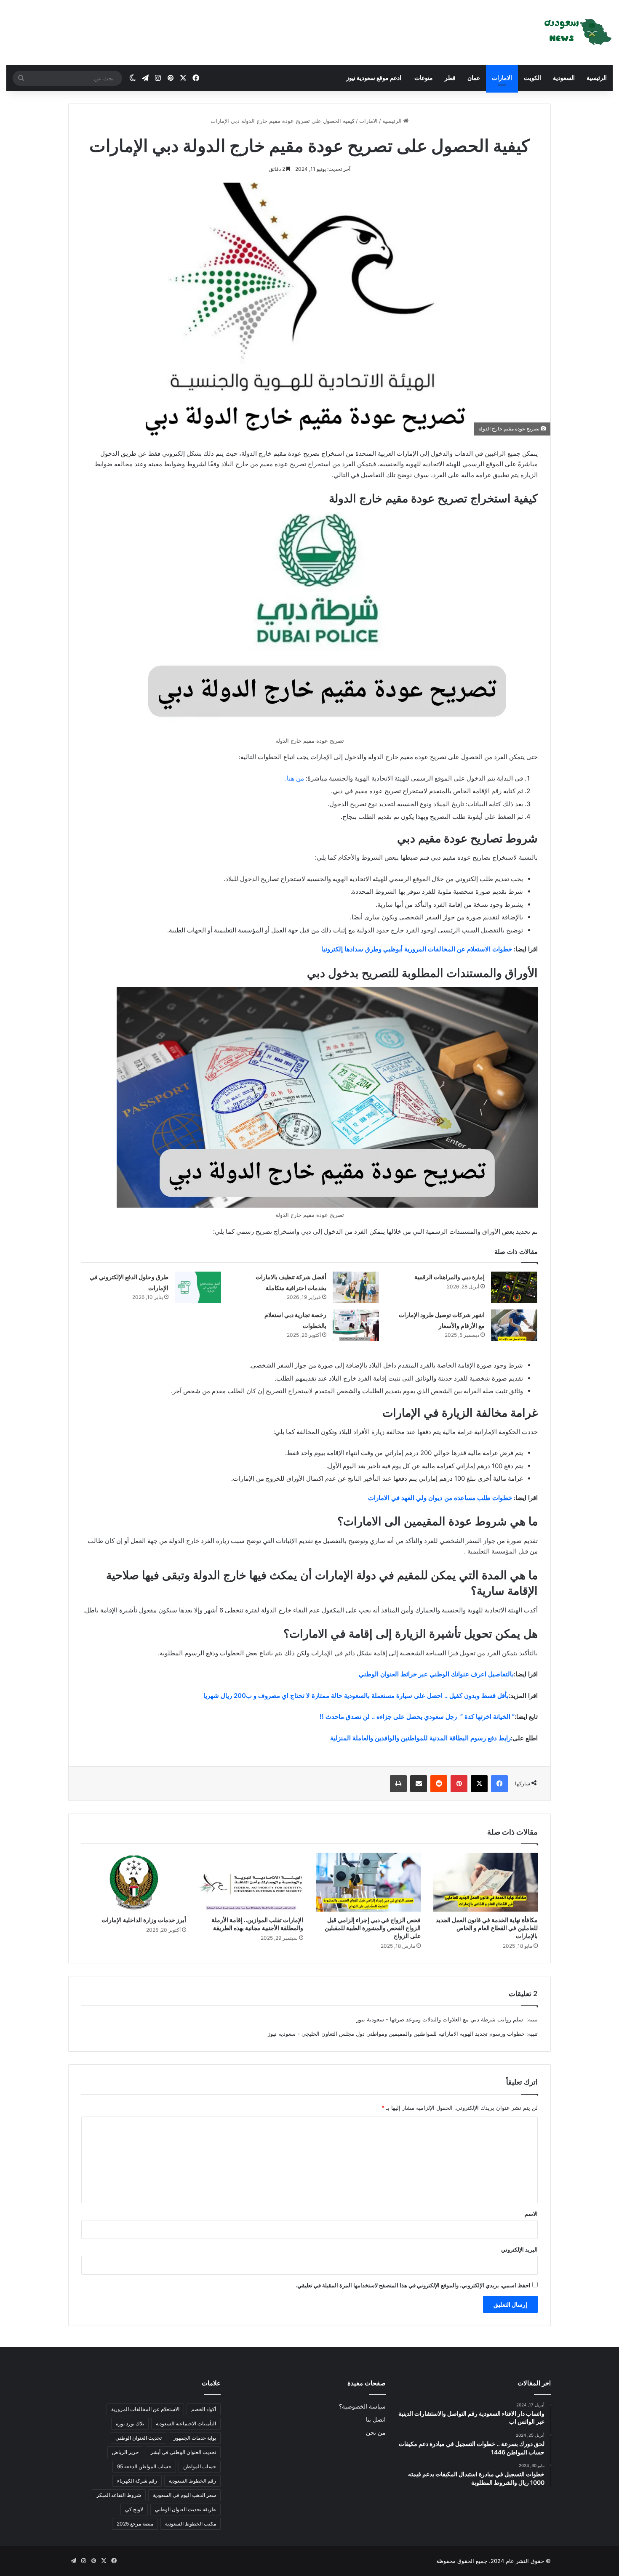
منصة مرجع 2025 (135, 2524)
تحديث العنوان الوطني (139, 2438)
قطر (450, 78)
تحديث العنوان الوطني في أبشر (183, 2452)
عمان (474, 78)
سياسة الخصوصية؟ (362, 2406)
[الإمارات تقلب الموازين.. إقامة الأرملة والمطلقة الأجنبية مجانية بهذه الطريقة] (251, 1882)
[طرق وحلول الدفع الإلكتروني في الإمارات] (198, 1287)
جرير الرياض (125, 2452)
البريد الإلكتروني (519, 2249)
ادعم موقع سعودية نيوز (374, 78)
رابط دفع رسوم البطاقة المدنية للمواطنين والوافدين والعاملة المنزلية (420, 1738)
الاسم (531, 2214)
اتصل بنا (376, 2419)
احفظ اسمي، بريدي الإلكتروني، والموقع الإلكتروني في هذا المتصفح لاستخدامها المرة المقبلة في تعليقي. (413, 2285)
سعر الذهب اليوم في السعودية (184, 2495)
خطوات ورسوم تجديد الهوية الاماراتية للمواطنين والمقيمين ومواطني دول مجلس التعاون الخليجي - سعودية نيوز (396, 2034)
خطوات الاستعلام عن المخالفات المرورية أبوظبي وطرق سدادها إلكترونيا (416, 949)
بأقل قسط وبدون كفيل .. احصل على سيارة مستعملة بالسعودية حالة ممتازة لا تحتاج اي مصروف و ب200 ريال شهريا (356, 1696)
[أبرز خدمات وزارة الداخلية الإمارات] (134, 1882)
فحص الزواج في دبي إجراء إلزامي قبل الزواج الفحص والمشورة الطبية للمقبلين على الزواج (373, 1928)
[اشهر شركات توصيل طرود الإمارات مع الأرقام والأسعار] (514, 1325)
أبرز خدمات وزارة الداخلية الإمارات (144, 1920)
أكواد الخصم (204, 2409)
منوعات (423, 78)
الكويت (532, 78)
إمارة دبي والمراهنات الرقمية (450, 1277)
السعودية (564, 78)
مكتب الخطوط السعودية (191, 2524)
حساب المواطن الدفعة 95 (144, 2466)
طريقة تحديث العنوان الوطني (185, 2509)
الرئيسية (597, 78)
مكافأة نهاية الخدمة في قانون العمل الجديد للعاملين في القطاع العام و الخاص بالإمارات (487, 1928)
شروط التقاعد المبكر (119, 2495)
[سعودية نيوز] (577, 33)
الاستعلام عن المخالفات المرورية (145, 2409)
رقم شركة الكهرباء (137, 2481)
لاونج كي (134, 2509)
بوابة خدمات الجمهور (195, 2438)
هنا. (291, 778)
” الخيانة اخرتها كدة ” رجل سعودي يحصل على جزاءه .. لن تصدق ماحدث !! (417, 1717)
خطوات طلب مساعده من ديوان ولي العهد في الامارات (440, 1498)
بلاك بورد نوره (130, 2423)
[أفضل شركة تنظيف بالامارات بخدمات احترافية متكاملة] (356, 1287)
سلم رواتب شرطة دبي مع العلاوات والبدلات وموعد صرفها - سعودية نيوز (440, 2019)
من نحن (376, 2433)
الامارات (502, 78)
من (300, 778)
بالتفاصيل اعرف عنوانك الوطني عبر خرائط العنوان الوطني (435, 1674)
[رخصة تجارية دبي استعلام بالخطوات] (356, 1325)
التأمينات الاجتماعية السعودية (186, 2423)
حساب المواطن (200, 2466)
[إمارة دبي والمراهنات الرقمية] (514, 1287)
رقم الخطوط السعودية (192, 2481)
